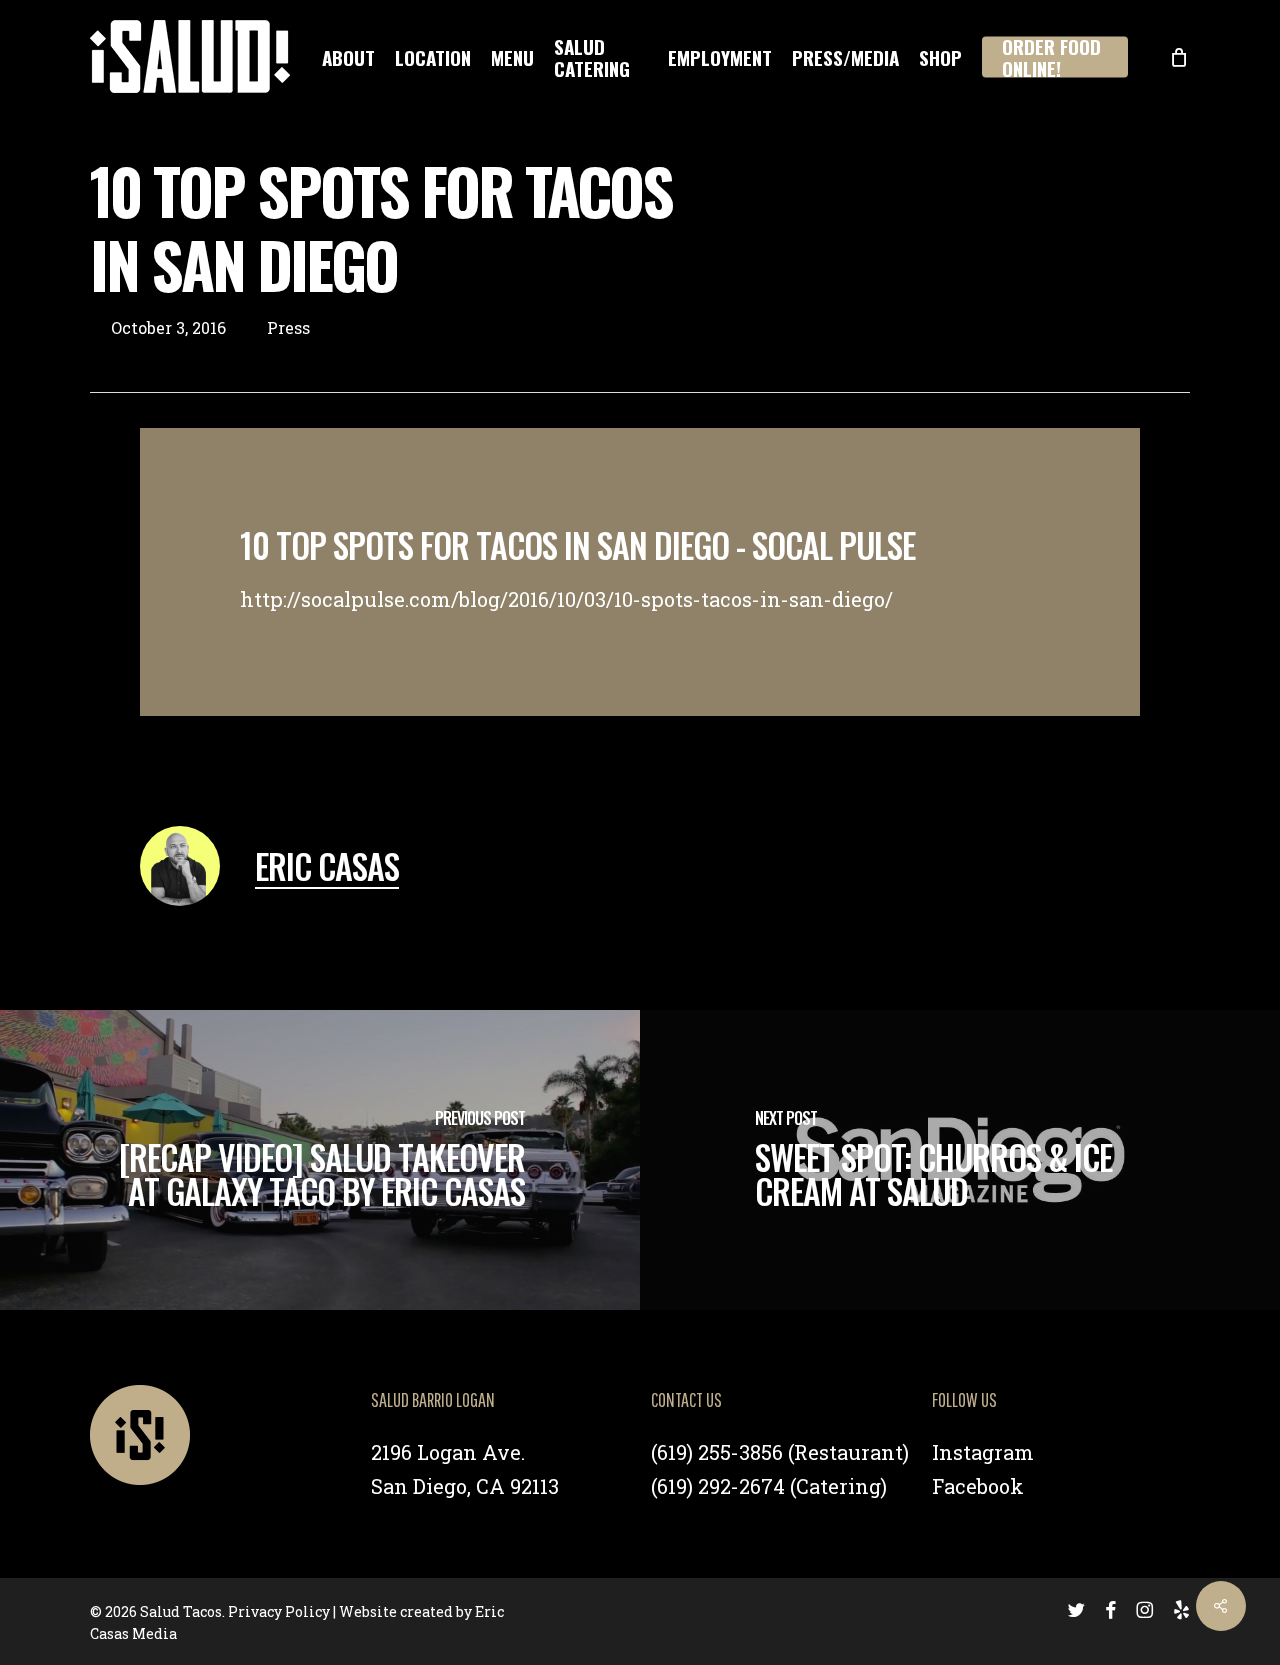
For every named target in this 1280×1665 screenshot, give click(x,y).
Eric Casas (327, 865)
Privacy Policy (279, 1611)
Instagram (983, 1452)
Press (288, 327)
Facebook (978, 1486)
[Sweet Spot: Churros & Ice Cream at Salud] (960, 1160)
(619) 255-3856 (717, 1452)
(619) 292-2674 (718, 1486)
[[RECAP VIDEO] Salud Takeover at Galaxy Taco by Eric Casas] (320, 1160)
